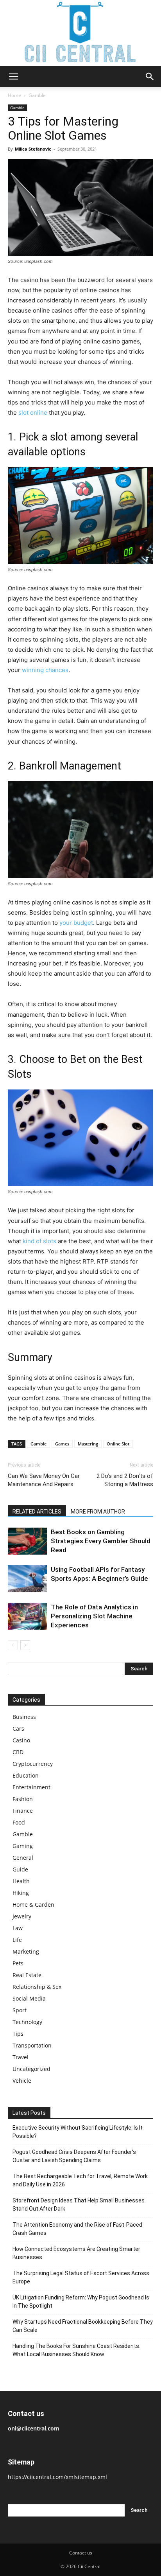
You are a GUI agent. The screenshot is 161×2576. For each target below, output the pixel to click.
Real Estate (27, 1975)
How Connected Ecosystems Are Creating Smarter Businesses (76, 2253)
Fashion (23, 1799)
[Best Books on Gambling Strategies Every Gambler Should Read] (27, 1541)
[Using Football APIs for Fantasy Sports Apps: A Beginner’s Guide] (27, 1579)
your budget (76, 923)
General (23, 1858)
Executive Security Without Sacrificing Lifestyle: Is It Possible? (78, 2132)
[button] (13, 77)
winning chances (45, 670)
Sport (20, 2010)
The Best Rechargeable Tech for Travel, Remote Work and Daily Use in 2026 (80, 2180)
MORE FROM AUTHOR (98, 1512)
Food (19, 1822)
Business (24, 1717)
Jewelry (22, 1916)
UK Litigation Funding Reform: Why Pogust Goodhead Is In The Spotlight (81, 2302)
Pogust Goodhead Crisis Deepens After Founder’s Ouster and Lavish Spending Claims (74, 2156)
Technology (27, 2022)
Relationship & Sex (37, 1987)
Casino (21, 1740)
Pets (18, 1963)
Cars (18, 1728)
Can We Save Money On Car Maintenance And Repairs (44, 1480)
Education (26, 1775)
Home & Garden (33, 1905)
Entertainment (31, 1787)
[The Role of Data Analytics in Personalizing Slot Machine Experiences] (27, 1616)
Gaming (23, 1846)
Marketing (26, 1951)
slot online (33, 413)
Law (18, 1928)
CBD (18, 1752)
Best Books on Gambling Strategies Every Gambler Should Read (101, 1541)
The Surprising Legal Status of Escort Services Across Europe (81, 2277)
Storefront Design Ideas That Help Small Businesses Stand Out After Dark (79, 2205)
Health (21, 1881)
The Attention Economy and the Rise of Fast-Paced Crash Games (77, 2229)
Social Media (29, 1998)
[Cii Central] (80, 33)
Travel (21, 2057)
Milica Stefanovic (33, 149)
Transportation (32, 2045)
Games (62, 1444)
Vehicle (22, 2081)
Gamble (37, 95)
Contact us (81, 2553)
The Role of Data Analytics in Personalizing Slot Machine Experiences (94, 1616)
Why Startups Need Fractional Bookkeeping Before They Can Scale (83, 2326)
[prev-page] (13, 1645)
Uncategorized (31, 2069)
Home (14, 95)
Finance (23, 1811)
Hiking (21, 1893)
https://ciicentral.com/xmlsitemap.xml (57, 2477)
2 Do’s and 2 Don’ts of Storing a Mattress (125, 1480)
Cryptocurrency (33, 1764)
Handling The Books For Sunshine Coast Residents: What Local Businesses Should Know (76, 2350)
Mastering (88, 1444)
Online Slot (118, 1444)
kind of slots (39, 1241)
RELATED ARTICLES (37, 1512)
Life (17, 1940)
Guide (20, 1869)
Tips (18, 2034)
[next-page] (25, 1645)
